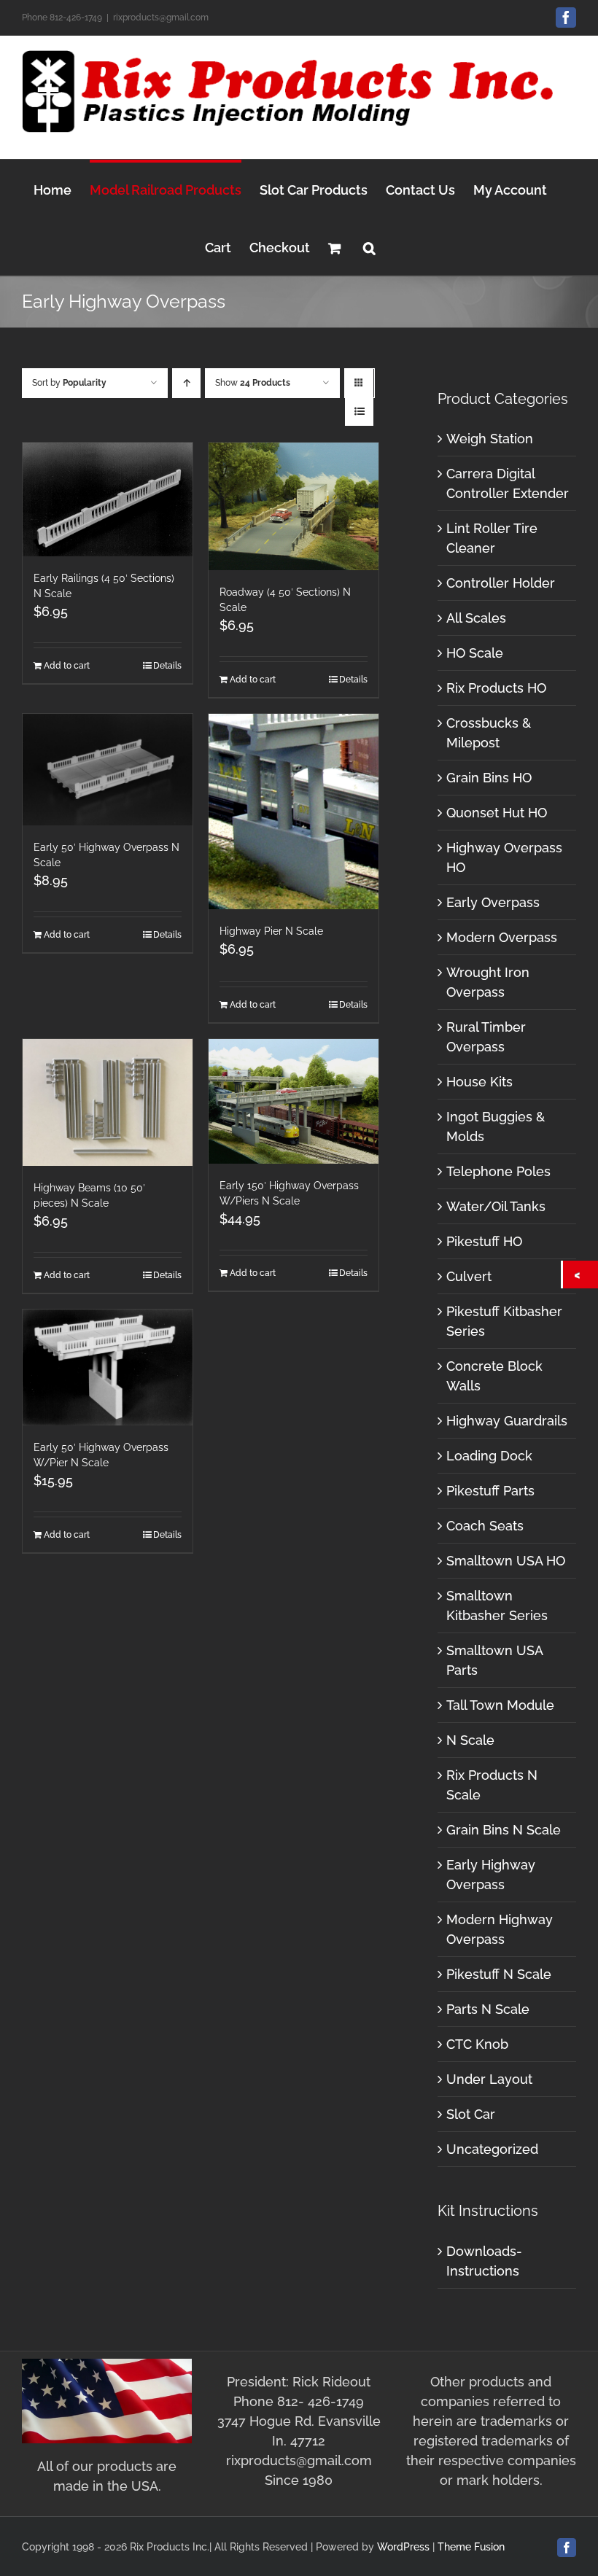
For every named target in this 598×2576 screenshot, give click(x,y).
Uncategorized (492, 2149)
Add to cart (67, 666)
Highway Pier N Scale (271, 931)
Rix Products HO (496, 688)
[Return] (580, 1275)
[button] (369, 246)
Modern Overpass (502, 937)
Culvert (469, 1276)
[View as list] (359, 412)
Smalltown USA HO (506, 1561)
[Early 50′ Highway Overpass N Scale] (108, 770)
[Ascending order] (186, 383)
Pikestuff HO (484, 1241)
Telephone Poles (498, 1171)
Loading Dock (489, 1456)
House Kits (479, 1082)
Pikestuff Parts (490, 1491)
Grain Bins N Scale (504, 1830)
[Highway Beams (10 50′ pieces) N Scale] (108, 1103)
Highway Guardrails (507, 1421)
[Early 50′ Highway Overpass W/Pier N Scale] (108, 1367)
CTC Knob (477, 2044)
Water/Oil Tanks (496, 1206)
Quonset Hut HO (497, 813)
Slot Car (471, 2114)
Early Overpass (493, 902)
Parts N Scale (488, 2009)
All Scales (476, 618)
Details (167, 666)
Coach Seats (485, 1526)
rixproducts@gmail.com (161, 17)
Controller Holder (501, 583)
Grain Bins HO (489, 778)
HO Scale (475, 653)
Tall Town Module (500, 1705)
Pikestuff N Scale (499, 1974)
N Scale (470, 1740)
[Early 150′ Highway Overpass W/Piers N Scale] (294, 1101)
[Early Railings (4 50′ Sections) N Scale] (108, 499)
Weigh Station (490, 439)
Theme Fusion (471, 2547)
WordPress (403, 2547)
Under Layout (489, 2079)
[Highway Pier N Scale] (294, 812)
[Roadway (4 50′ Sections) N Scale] (294, 506)
